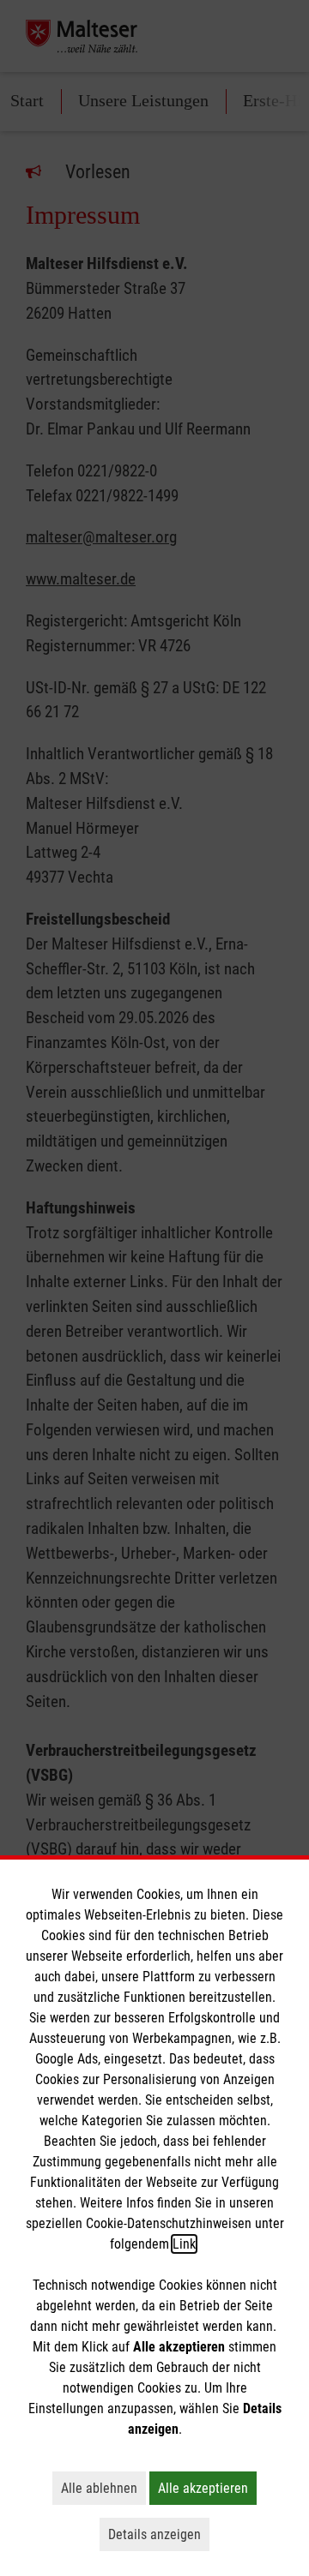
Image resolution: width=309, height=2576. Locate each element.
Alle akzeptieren (207, 2488)
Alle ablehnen (103, 2488)
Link (184, 2244)
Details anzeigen (159, 2534)
